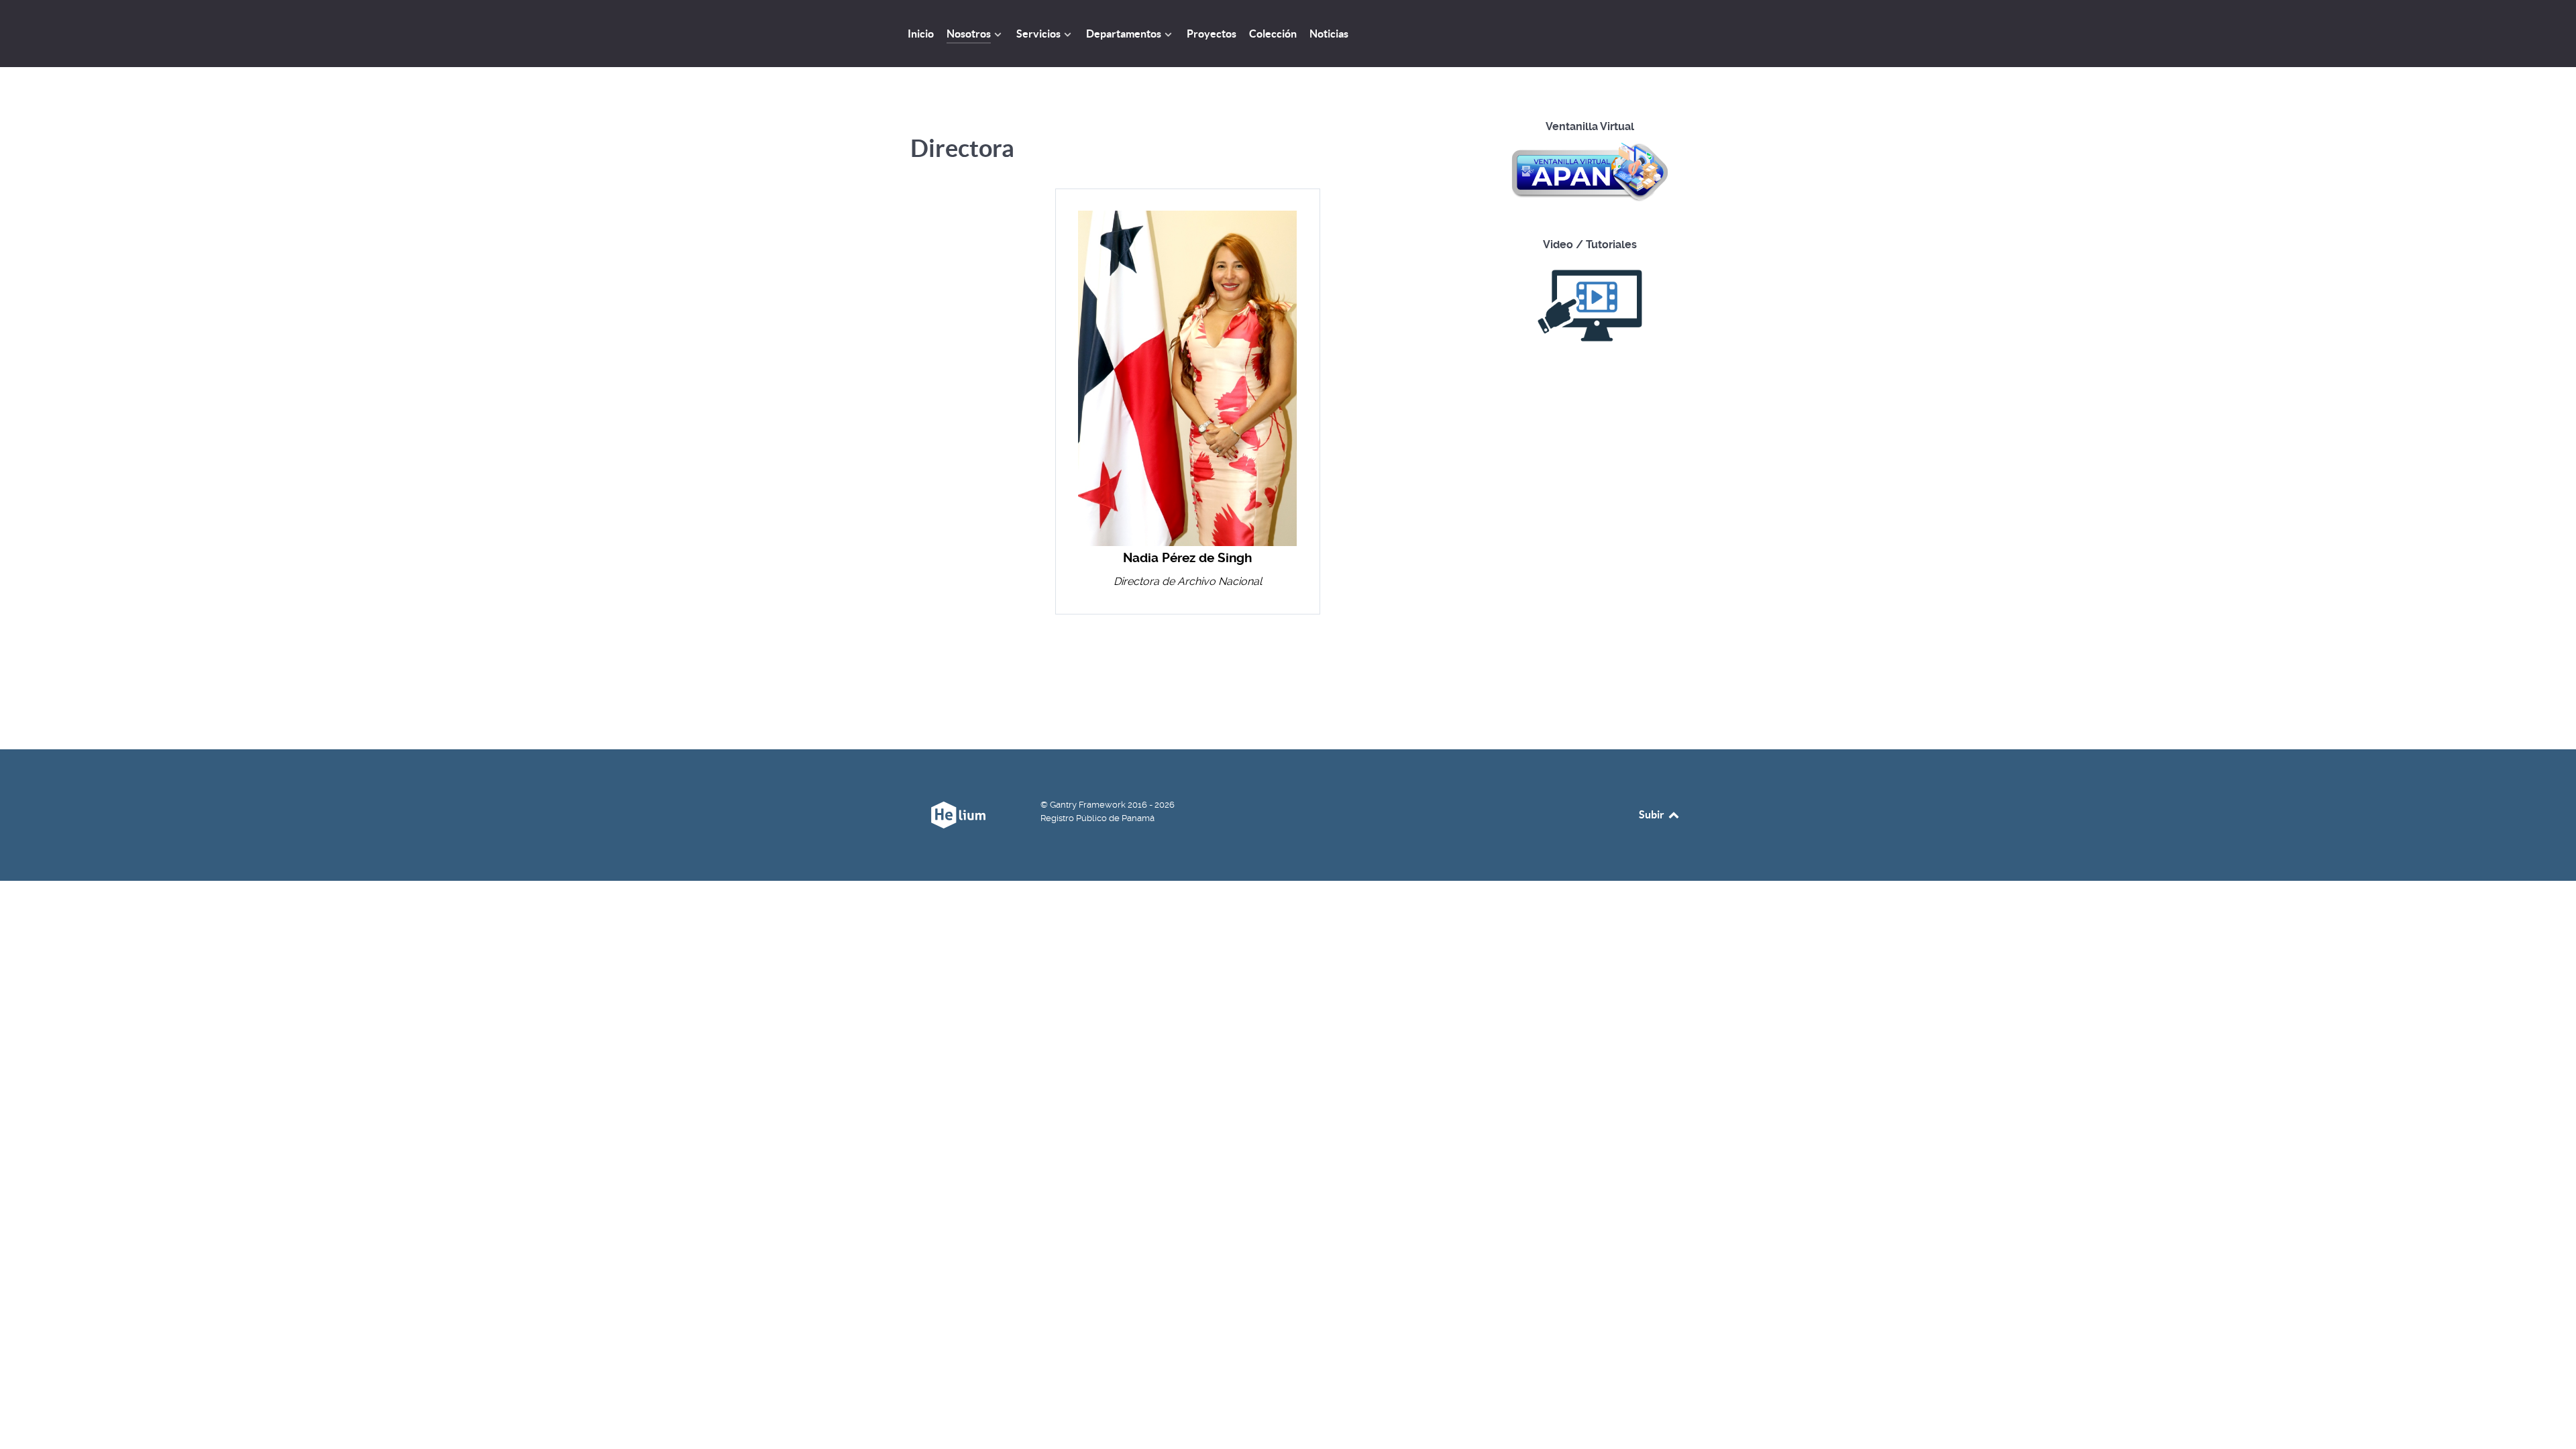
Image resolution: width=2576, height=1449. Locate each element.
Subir (1653, 814)
